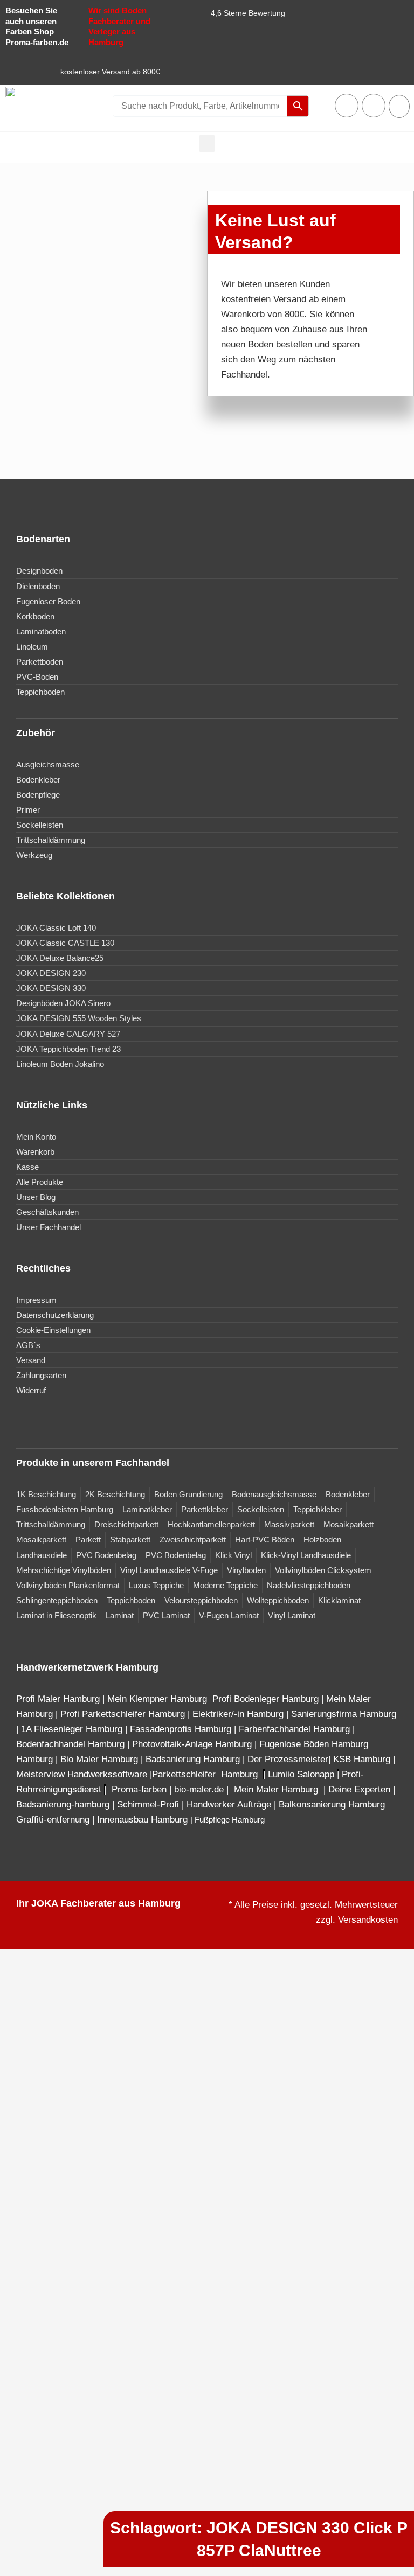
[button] (207, 144)
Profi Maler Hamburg (58, 1699)
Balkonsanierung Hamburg (332, 1804)
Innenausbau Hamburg (142, 1820)
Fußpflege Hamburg (230, 1820)
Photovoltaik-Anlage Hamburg (193, 1744)
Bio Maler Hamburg (101, 1759)
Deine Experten (359, 1789)
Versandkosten (368, 1920)
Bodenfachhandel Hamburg (72, 1744)
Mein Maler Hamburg (277, 1789)
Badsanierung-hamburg (63, 1804)
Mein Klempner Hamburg (157, 1699)
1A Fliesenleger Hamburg (73, 1729)
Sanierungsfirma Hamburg (344, 1714)
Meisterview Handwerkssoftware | (84, 1774)
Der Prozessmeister (288, 1759)
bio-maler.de (198, 1789)
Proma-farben (139, 1789)
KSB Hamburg (363, 1759)
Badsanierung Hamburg (194, 1759)
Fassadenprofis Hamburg (182, 1729)
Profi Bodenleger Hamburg (265, 1699)
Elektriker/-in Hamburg (239, 1714)
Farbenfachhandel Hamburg (296, 1729)
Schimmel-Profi (148, 1804)
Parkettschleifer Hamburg (205, 1774)
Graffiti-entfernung (53, 1820)
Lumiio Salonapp (301, 1774)
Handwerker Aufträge (229, 1804)
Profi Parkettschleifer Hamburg (123, 1714)
